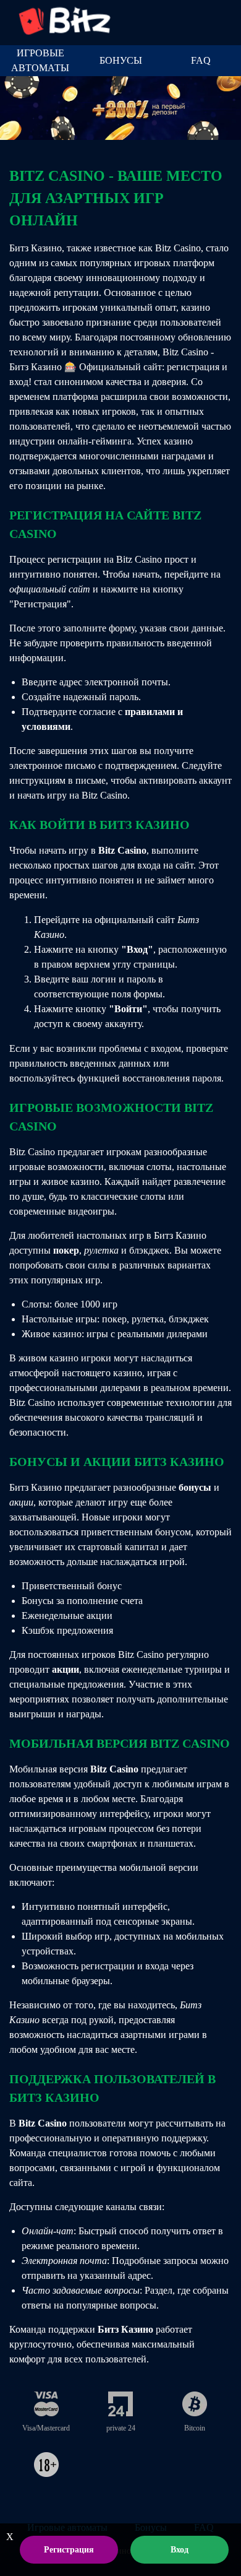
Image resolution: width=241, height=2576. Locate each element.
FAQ (201, 60)
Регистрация (69, 2550)
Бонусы (121, 60)
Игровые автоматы (40, 60)
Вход (180, 2550)
